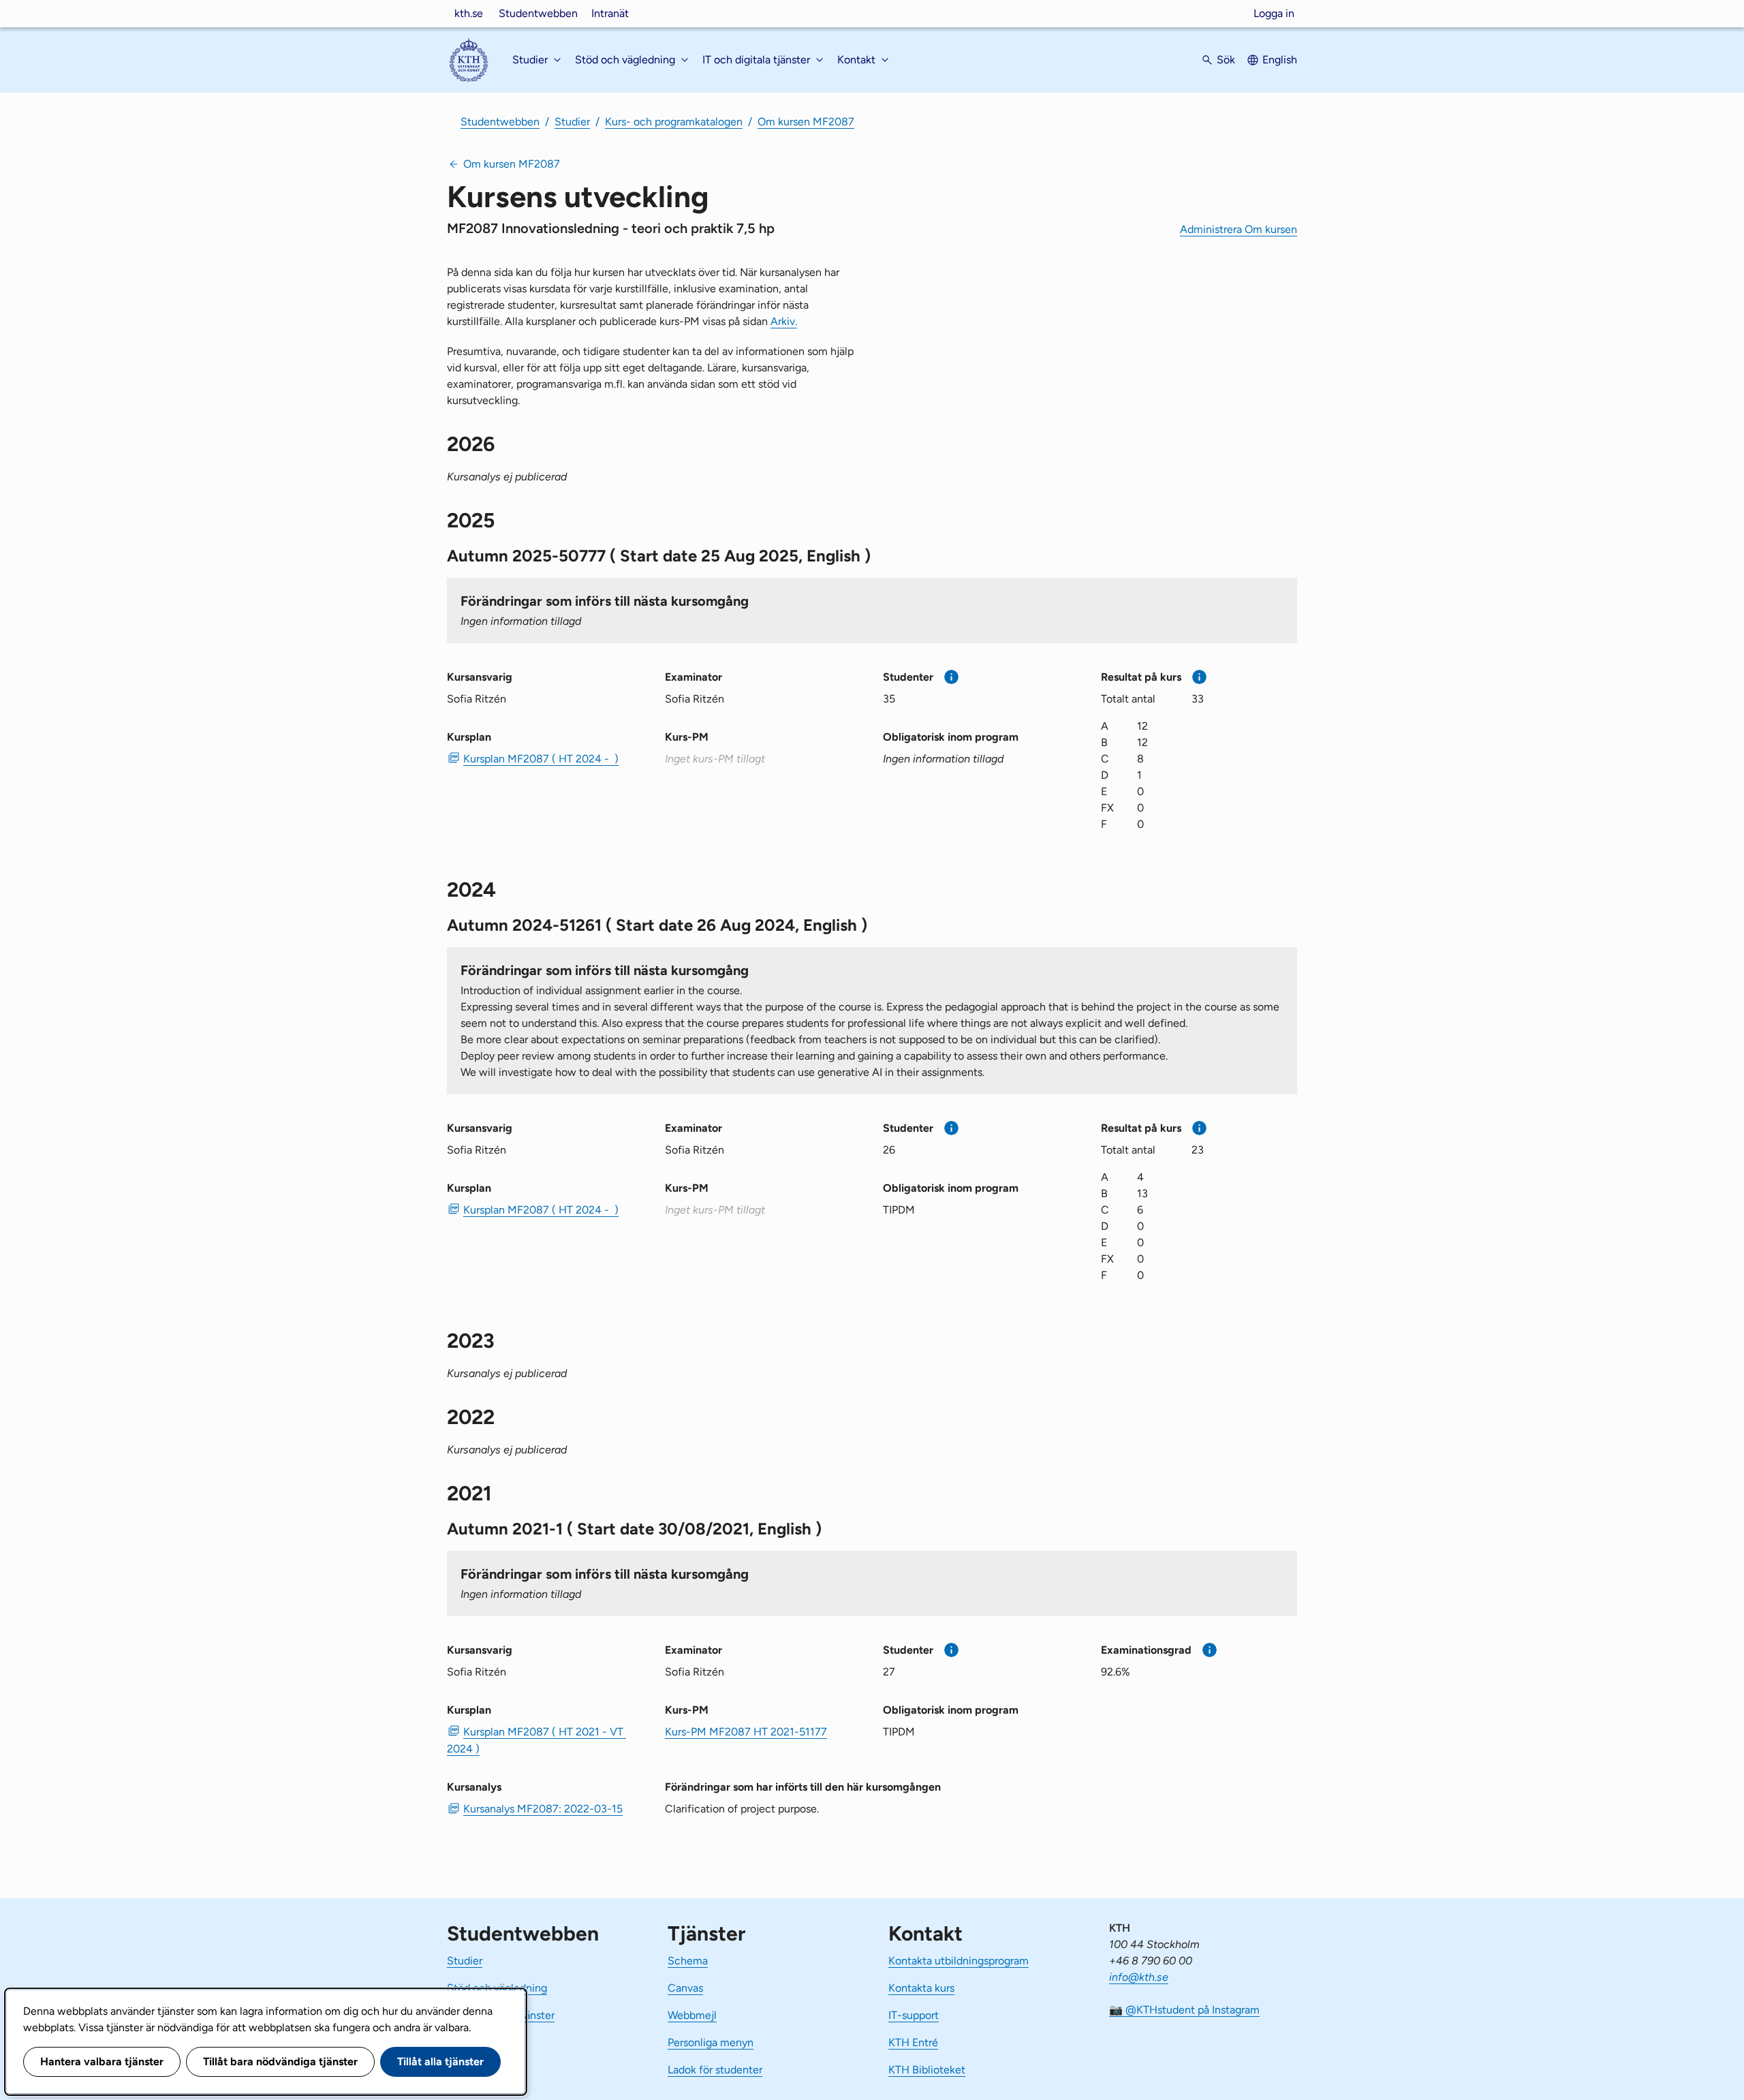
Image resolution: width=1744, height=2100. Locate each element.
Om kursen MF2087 (806, 122)
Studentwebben (538, 13)
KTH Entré (913, 2042)
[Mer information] (951, 677)
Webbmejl (692, 2015)
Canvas (685, 1988)
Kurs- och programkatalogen (674, 122)
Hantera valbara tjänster (102, 2062)
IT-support (914, 2015)
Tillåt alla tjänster (440, 2062)
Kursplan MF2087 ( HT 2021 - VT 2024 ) (536, 1740)
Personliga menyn (711, 2042)
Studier (572, 122)
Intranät (610, 13)
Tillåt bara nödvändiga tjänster (280, 2062)
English (1280, 60)
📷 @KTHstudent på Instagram (1184, 2010)
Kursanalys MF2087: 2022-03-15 (543, 1809)
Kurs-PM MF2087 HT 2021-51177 (746, 1732)
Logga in (1274, 13)
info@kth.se (1139, 1977)
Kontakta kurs (921, 1988)
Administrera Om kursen (1239, 229)
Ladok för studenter (715, 2070)
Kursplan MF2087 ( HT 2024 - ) (541, 759)
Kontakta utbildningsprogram (959, 1961)
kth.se (469, 13)
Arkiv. (784, 321)
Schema (688, 1961)
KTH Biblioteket (927, 2070)
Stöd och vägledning (497, 1988)
